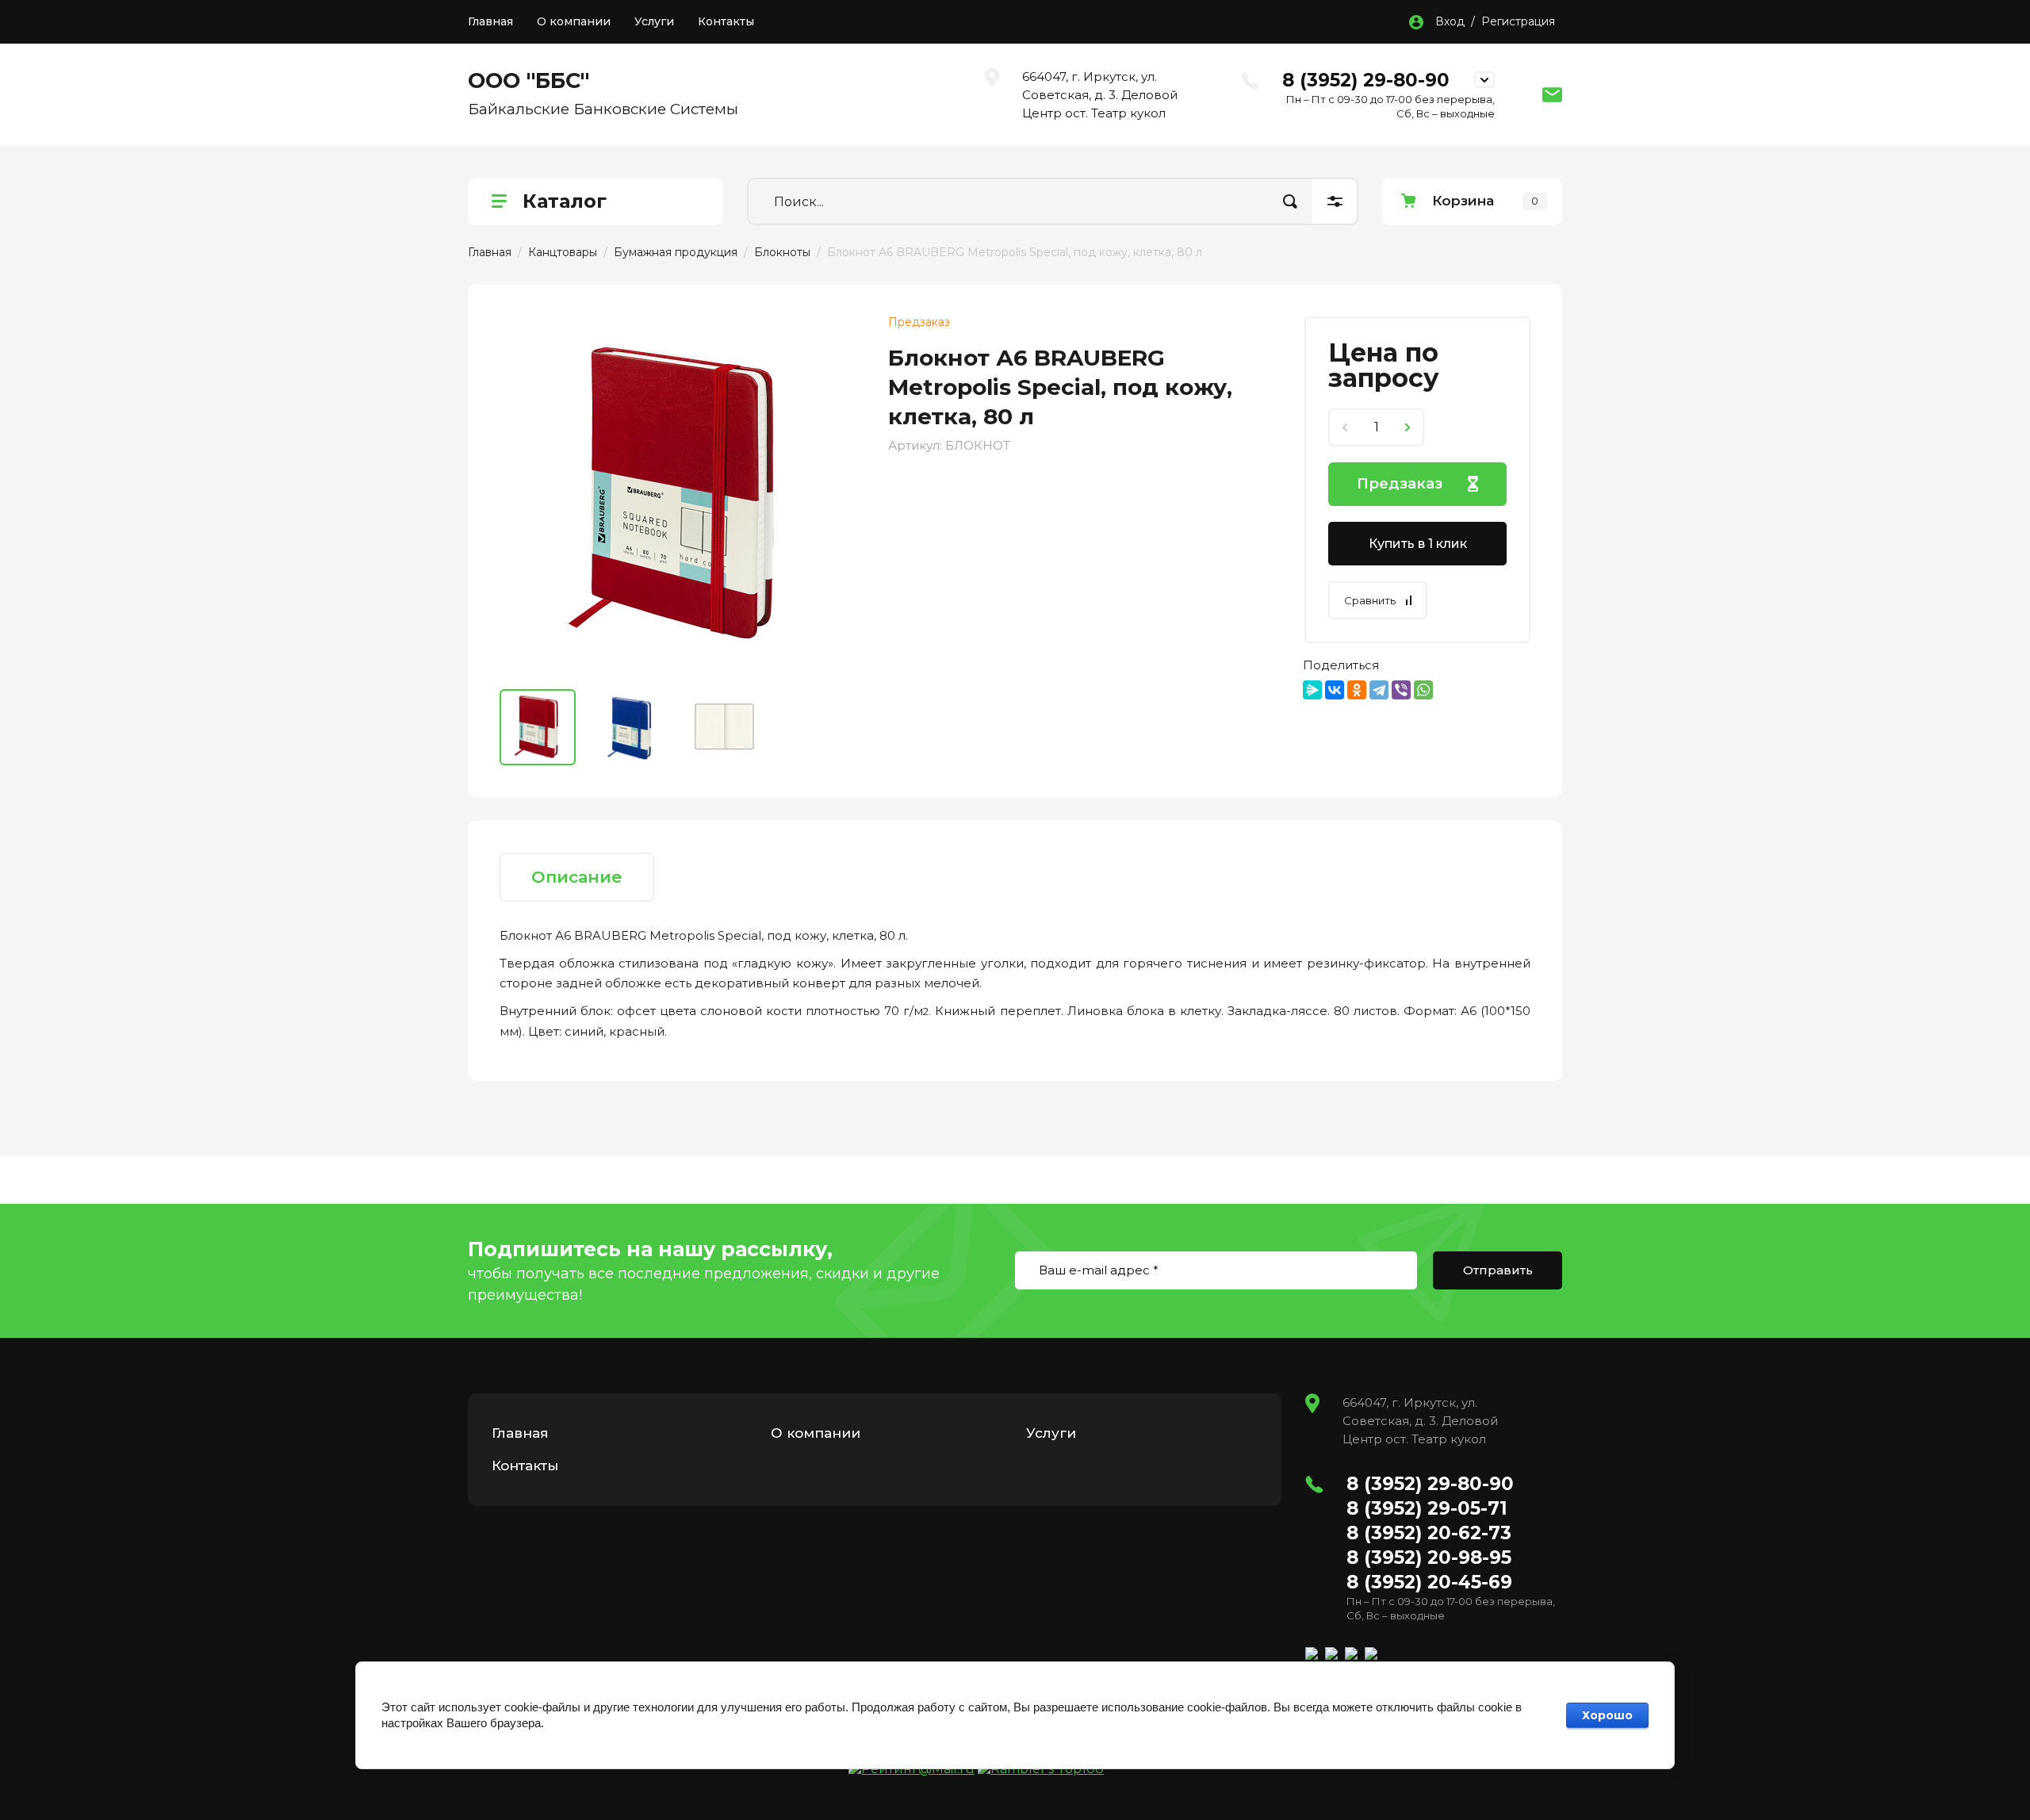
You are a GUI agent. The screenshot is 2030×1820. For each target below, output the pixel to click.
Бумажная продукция (676, 252)
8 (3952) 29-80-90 (1366, 80)
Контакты (726, 21)
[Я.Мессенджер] (1312, 690)
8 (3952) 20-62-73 (1429, 1533)
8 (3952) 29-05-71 (1427, 1508)
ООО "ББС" (529, 80)
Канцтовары (563, 252)
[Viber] (1401, 690)
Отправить (1498, 1270)
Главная (490, 21)
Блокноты (782, 252)
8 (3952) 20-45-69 (1429, 1582)
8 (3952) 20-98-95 (1429, 1558)
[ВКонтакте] (1335, 690)
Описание (577, 877)
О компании (574, 21)
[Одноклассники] (1357, 690)
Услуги (654, 21)
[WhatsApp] (1423, 690)
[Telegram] (1379, 690)
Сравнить (1370, 600)
